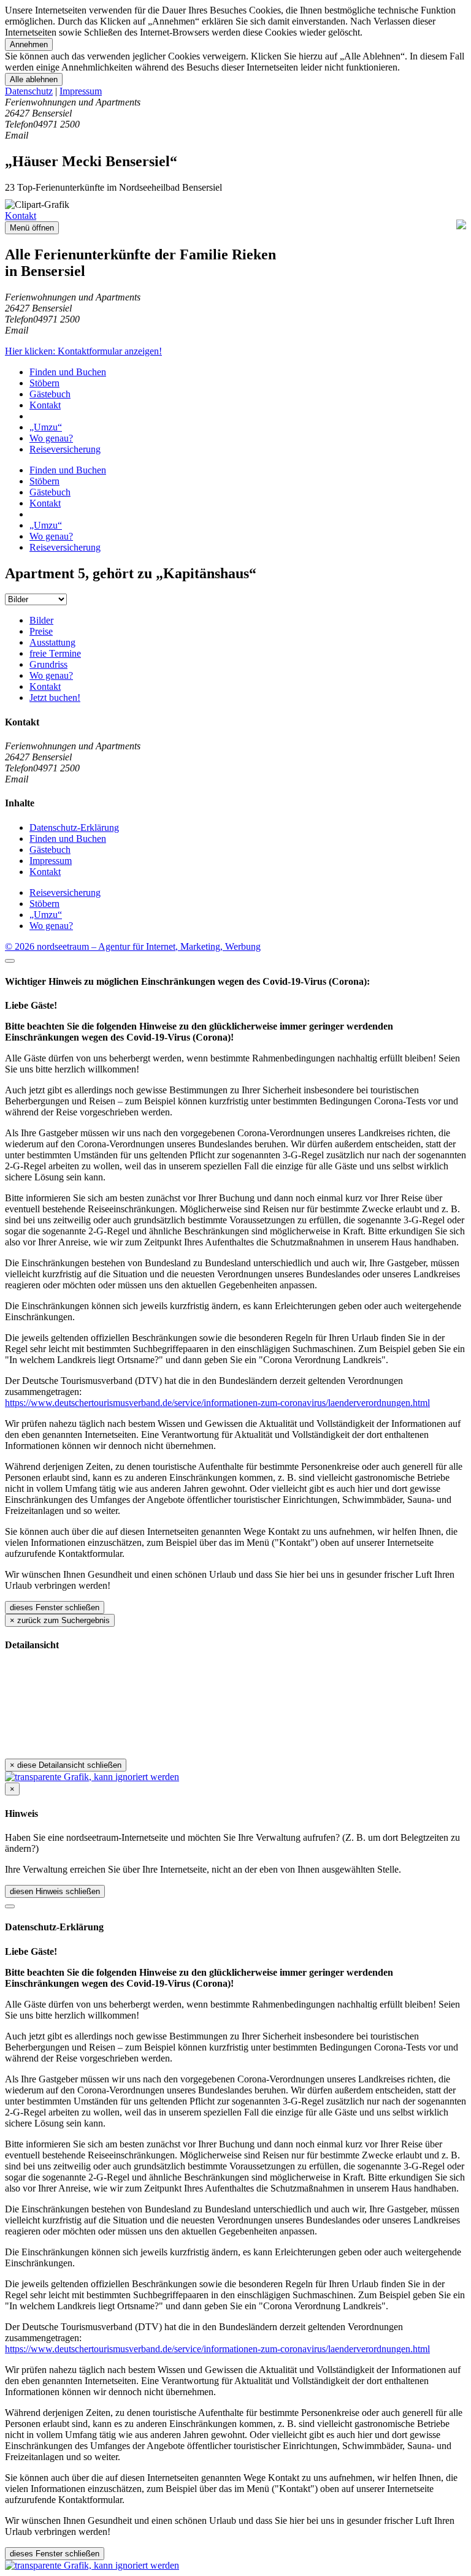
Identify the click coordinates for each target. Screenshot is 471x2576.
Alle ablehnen (34, 79)
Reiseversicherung (65, 449)
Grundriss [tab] (48, 664)
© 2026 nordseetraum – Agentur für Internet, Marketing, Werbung (133, 946)
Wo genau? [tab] (51, 675)
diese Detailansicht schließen (66, 1765)
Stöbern (44, 383)
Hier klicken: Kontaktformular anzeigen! (83, 351)
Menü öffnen (32, 228)
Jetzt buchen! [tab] (55, 698)
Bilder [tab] (41, 620)
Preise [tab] (41, 631)
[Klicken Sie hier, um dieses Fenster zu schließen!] (10, 961)
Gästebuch (50, 394)
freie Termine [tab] (55, 653)
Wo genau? (51, 438)
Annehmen (29, 44)
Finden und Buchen (68, 372)
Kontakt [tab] (45, 686)
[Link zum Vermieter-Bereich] (92, 2565)
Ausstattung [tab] (52, 642)
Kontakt (21, 216)
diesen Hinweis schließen (55, 1891)
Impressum (81, 91)
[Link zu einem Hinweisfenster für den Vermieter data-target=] (92, 1777)
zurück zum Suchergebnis (60, 1620)
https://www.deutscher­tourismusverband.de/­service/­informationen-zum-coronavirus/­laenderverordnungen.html (217, 1403)
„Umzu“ (46, 427)
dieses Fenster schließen (55, 1607)
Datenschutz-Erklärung (74, 827)
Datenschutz (29, 91)
